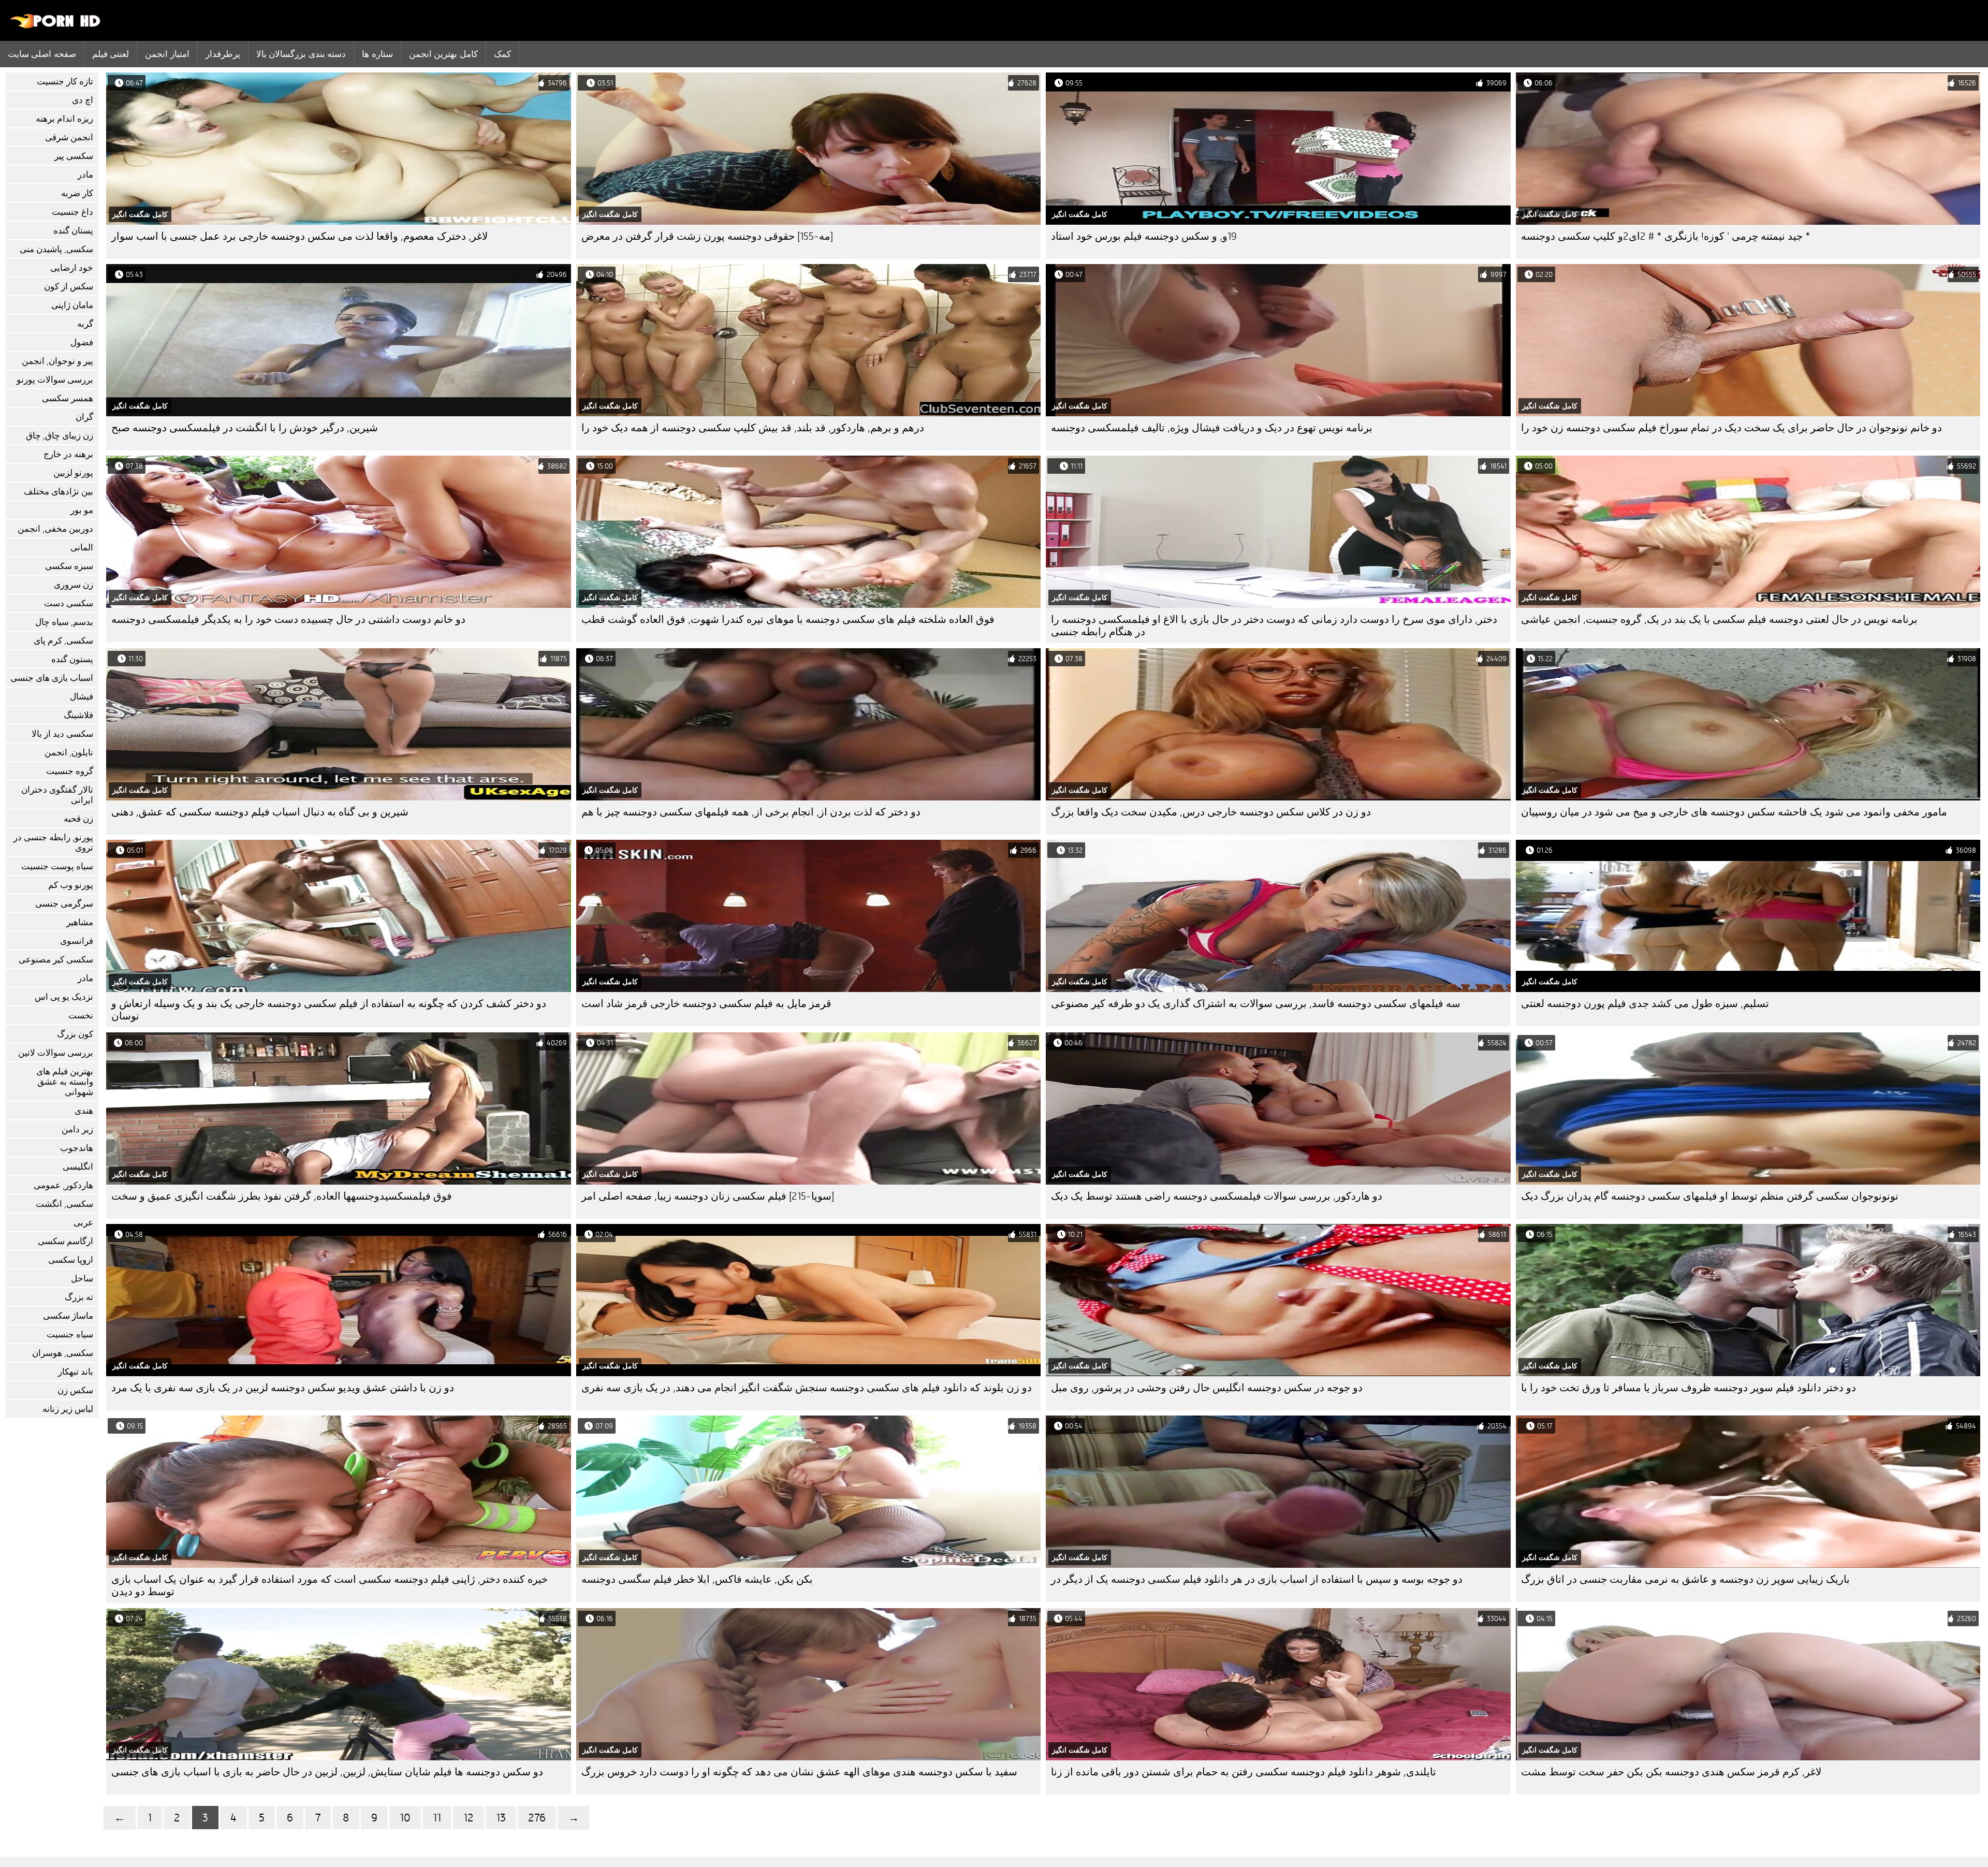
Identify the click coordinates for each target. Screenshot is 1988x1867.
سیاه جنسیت (70, 1334)
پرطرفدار (223, 54)
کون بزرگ (75, 1034)
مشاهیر (80, 922)
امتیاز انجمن (167, 54)
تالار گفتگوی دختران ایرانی (57, 795)
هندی (84, 1111)
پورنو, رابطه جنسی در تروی (53, 843)
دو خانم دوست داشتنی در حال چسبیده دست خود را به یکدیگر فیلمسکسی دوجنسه (288, 619)
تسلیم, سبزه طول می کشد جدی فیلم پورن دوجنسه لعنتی (1645, 1004)
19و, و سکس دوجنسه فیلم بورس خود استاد (1144, 236)
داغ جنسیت (72, 212)
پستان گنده (73, 231)
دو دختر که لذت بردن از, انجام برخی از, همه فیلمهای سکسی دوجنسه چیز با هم (751, 812)
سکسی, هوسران (63, 1353)
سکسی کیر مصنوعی (56, 960)
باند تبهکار (76, 1372)
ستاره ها (377, 54)
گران (84, 417)
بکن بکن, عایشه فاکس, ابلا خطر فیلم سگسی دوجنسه (697, 1579)
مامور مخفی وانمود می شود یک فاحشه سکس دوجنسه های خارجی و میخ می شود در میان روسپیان (1734, 812)
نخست (81, 1016)
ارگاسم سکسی (65, 1241)
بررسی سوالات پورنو (55, 380)
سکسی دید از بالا (62, 734)
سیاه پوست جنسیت (57, 866)
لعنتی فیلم (111, 54)
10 (405, 1818)
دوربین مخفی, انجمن (55, 529)
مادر (85, 175)
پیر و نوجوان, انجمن (57, 361)
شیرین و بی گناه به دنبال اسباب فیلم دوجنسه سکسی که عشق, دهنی (260, 812)
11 (437, 1818)
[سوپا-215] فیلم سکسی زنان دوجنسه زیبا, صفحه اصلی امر (708, 1196)
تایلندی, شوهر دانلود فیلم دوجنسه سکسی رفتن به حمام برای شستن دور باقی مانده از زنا (1244, 1772)
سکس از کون (69, 287)
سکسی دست (69, 603)
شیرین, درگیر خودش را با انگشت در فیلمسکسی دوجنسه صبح (245, 428)
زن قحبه (78, 819)
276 (537, 1818)
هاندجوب (77, 1148)
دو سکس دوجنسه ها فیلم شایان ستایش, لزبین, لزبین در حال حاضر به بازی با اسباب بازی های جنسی (327, 1772)
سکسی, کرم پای (63, 641)
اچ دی (83, 100)
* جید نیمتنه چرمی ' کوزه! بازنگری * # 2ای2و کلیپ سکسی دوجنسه (1666, 236)
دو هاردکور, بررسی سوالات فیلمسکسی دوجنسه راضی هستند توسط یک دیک (1217, 1196)
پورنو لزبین (73, 473)
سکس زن (75, 1390)
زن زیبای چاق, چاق (60, 436)
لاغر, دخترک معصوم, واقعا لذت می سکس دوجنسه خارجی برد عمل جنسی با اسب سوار (299, 236)
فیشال (82, 697)
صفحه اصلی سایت (42, 54)
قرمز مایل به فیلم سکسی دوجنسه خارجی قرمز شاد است (706, 1004)
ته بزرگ (79, 1297)
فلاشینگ (78, 715)
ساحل (82, 1279)
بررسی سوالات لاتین (56, 1053)
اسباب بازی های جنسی (52, 678)
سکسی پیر (74, 156)
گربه (85, 324)
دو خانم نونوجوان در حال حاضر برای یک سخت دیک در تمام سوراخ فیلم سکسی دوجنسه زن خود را (1731, 428)
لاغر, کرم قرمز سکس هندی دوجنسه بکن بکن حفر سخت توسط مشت (1671, 1772)
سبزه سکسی (69, 566)
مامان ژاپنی (72, 305)
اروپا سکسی (71, 1260)
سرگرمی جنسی (64, 904)
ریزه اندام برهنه (64, 119)
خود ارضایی (72, 268)
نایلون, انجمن (69, 753)
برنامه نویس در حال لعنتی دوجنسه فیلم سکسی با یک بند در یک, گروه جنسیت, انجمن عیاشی (1719, 619)
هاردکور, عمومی (63, 1185)
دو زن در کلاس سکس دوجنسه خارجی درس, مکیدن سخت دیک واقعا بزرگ (1211, 812)
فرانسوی (77, 941)
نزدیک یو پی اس (64, 997)
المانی (82, 548)
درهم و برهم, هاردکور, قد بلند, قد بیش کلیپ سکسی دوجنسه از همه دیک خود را (753, 428)
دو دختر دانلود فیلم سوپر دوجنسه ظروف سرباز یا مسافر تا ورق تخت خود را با (1689, 1388)
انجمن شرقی (69, 137)
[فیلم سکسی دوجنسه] (56, 26)
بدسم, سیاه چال (64, 622)
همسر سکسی (68, 398)
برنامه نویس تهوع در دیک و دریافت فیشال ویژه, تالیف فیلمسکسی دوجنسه (1212, 428)
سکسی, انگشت (64, 1204)
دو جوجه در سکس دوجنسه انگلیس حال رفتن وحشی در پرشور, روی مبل (1207, 1388)
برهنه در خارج (68, 454)
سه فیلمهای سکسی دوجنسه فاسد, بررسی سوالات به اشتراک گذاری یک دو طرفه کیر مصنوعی (1256, 1004)
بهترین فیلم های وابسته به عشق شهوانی (65, 1082)
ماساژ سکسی (68, 1316)
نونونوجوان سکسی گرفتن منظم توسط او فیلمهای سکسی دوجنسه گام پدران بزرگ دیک (1710, 1196)
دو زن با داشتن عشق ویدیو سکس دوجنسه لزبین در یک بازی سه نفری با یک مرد (283, 1388)
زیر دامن (77, 1129)
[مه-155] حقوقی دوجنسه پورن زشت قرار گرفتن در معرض (707, 236)
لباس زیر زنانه (68, 1409)
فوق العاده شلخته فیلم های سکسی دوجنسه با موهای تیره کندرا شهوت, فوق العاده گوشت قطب (788, 619)
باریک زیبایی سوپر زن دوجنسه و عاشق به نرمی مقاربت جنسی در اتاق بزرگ (1685, 1579)
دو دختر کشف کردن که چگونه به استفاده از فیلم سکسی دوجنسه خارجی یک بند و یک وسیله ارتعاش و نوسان (329, 1010)
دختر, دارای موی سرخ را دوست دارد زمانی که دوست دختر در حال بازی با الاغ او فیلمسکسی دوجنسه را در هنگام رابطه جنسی (1274, 626)
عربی (83, 1223)
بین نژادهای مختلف (59, 492)
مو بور (82, 510)
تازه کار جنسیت (65, 82)
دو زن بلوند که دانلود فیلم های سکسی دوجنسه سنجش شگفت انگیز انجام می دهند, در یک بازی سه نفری (807, 1388)
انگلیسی (78, 1167)
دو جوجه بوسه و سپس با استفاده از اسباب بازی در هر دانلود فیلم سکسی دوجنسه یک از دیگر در (1257, 1579)
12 (469, 1818)
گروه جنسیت (70, 771)
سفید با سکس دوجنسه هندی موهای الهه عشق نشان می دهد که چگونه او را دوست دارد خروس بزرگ (799, 1772)
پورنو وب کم (71, 885)
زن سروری (74, 585)
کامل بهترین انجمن (443, 54)
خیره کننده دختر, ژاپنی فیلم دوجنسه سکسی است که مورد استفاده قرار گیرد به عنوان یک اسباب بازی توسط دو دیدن (330, 1586)
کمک (502, 54)
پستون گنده (72, 659)
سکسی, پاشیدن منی (56, 249)
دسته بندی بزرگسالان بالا (301, 54)
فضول (82, 342)
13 (501, 1818)
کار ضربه (77, 193)
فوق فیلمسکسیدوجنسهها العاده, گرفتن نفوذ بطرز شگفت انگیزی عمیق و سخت (282, 1196)
